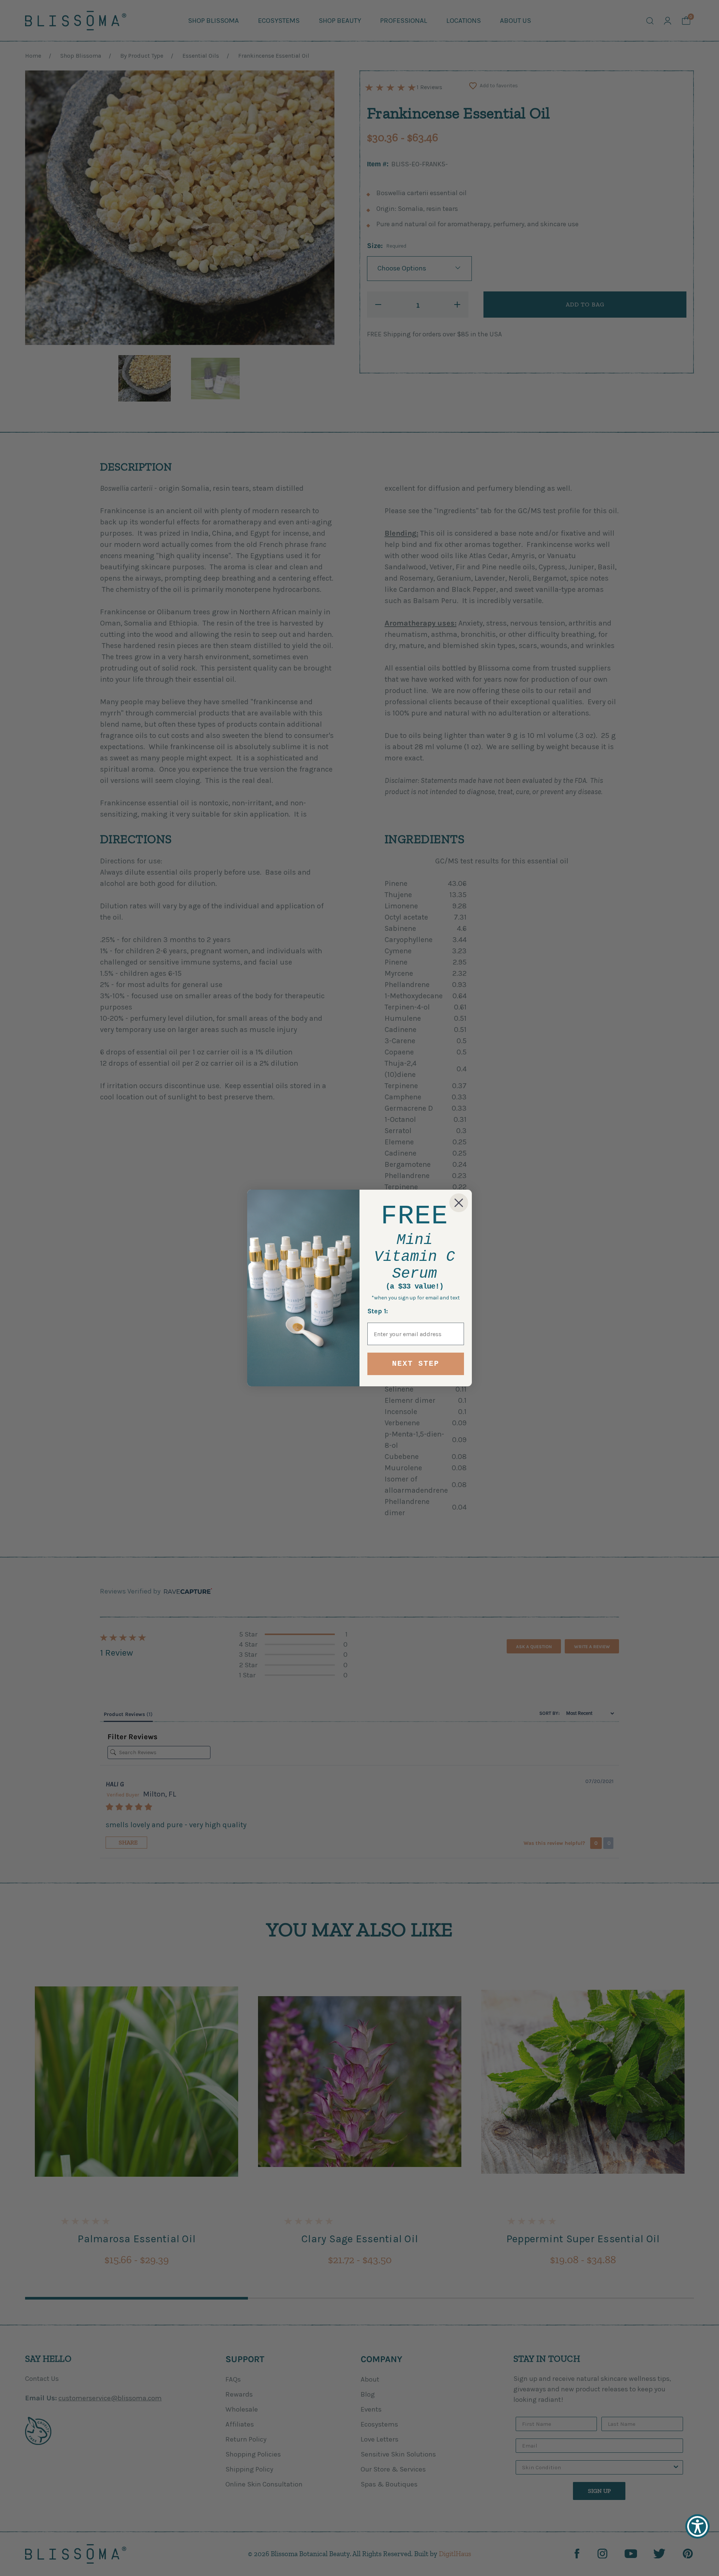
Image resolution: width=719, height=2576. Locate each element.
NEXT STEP (416, 1364)
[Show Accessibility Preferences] (697, 2526)
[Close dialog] (459, 1203)
